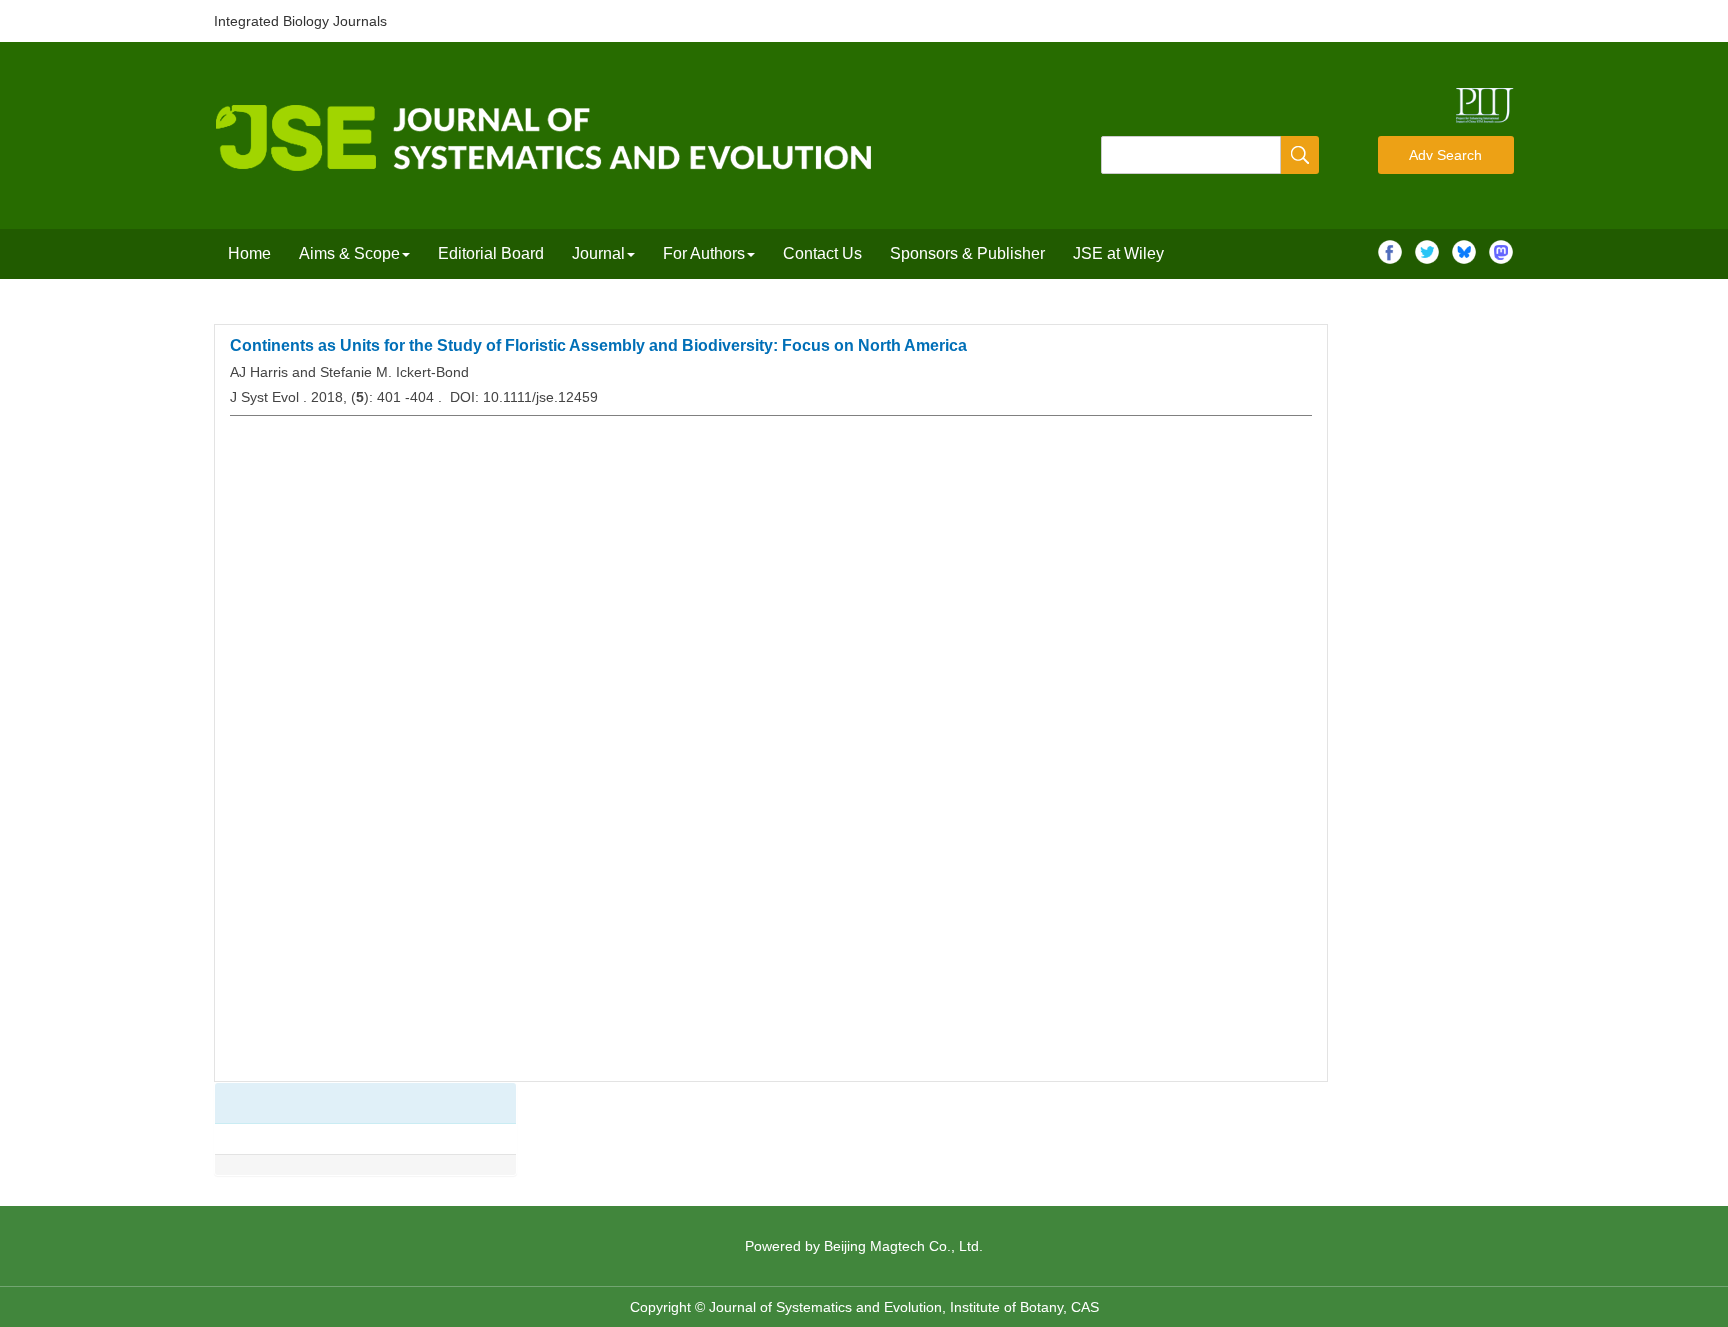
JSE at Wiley (1118, 253)
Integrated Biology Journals (300, 21)
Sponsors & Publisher (967, 253)
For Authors (704, 253)
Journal (598, 253)
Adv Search (1445, 155)
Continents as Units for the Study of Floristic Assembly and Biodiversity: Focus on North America (598, 345)
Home (249, 253)
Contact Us (822, 253)
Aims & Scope (349, 253)
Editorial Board (491, 253)
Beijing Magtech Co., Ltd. (903, 1246)
